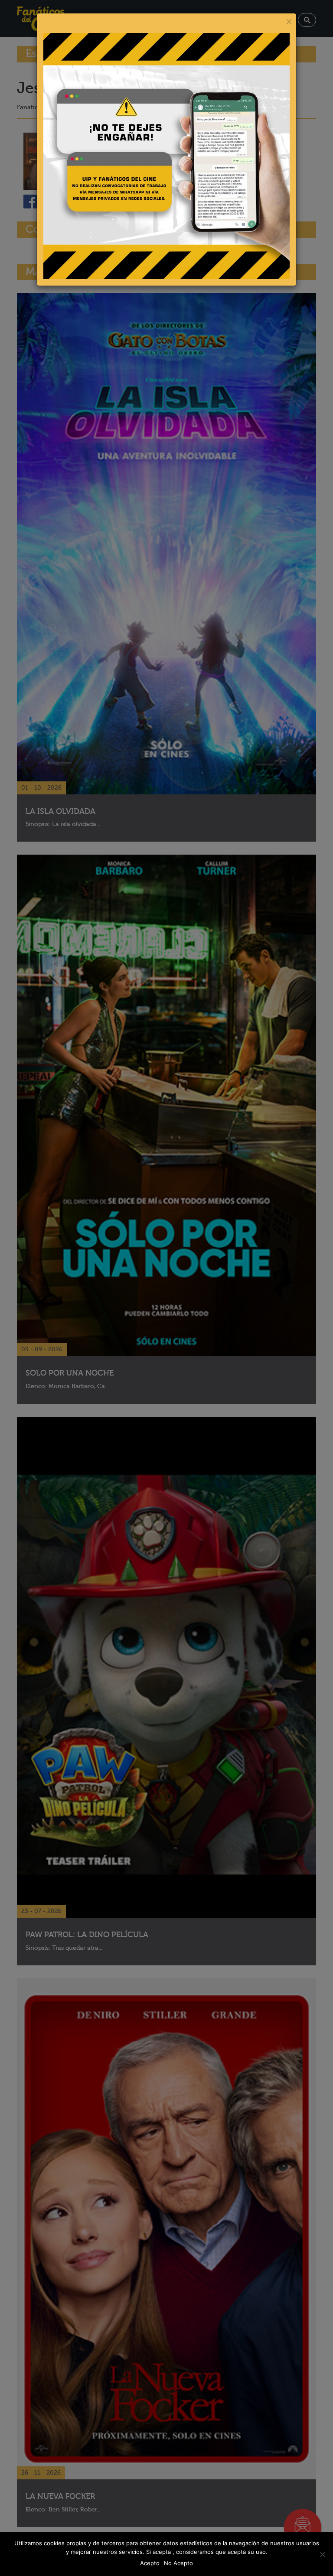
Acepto (150, 2563)
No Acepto (178, 2563)
